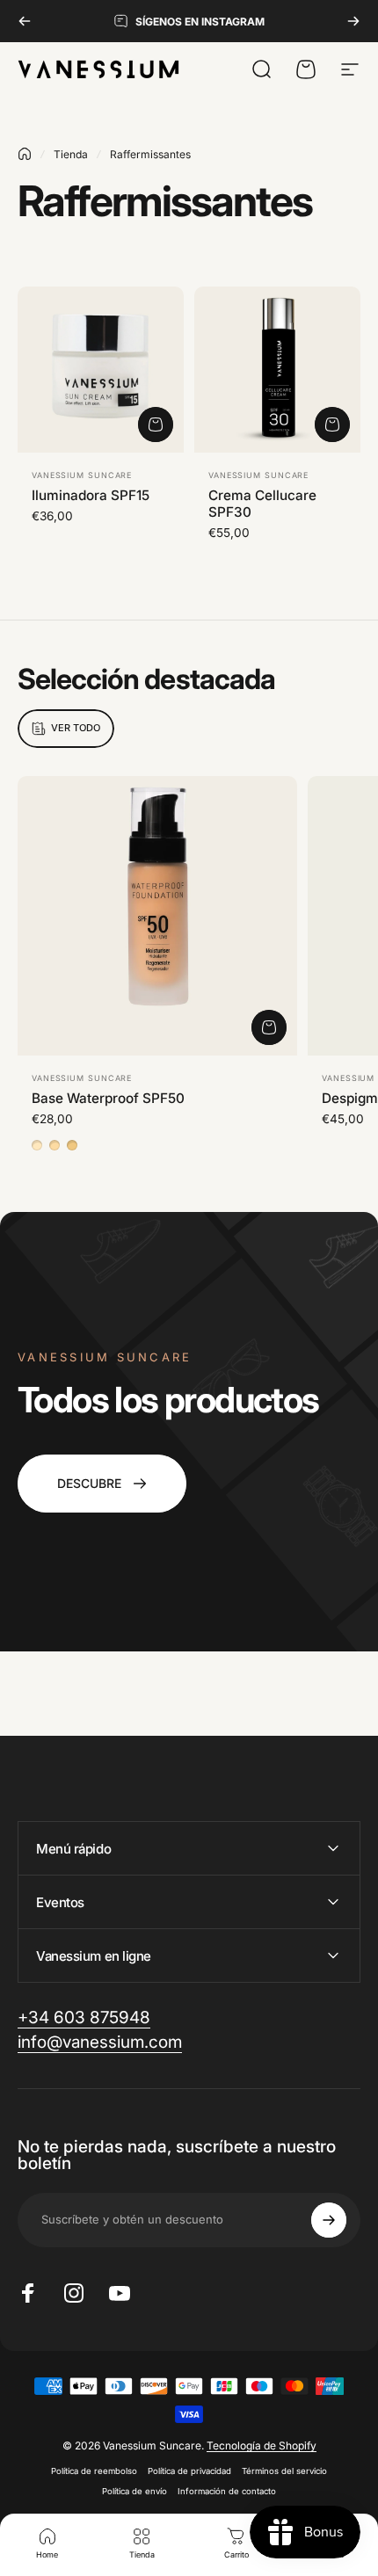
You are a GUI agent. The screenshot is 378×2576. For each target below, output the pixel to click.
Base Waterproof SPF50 (108, 1098)
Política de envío (134, 2491)
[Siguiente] (353, 21)
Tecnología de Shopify (262, 2445)
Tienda (71, 154)
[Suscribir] (329, 2220)
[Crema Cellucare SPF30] (277, 370)
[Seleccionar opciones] (269, 1027)
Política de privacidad (189, 2471)
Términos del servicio (284, 2471)
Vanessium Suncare (82, 475)
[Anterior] (25, 21)
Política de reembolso (94, 2471)
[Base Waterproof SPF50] (157, 916)
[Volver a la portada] (25, 154)
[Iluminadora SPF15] (101, 370)
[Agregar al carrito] (156, 424)
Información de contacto (227, 2491)
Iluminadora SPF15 (91, 495)
